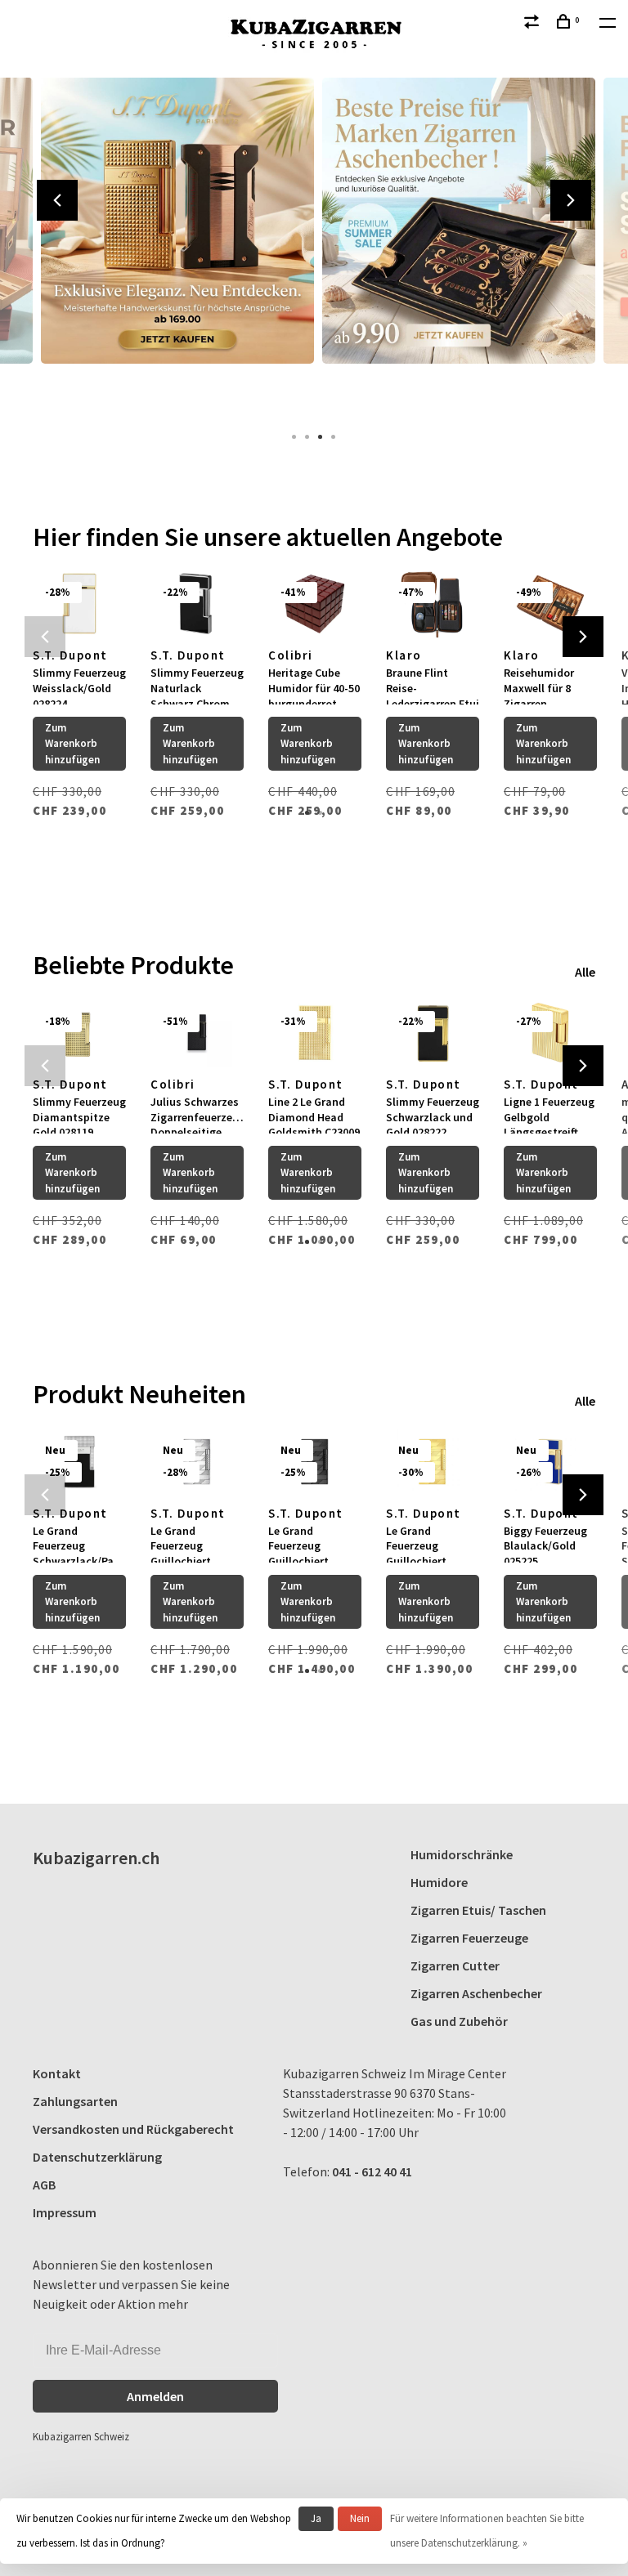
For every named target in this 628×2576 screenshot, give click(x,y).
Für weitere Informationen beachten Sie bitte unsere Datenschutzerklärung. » (487, 2531)
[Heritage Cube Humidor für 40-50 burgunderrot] (315, 604)
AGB (44, 2185)
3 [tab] (321, 436)
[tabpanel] (173, 245)
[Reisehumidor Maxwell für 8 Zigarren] (550, 604)
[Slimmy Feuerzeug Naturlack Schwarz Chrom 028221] (197, 604)
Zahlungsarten (75, 2101)
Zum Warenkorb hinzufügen (72, 744)
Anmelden (155, 2396)
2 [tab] (307, 436)
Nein (360, 2518)
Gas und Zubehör (459, 2021)
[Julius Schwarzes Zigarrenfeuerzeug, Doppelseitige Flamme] (197, 1033)
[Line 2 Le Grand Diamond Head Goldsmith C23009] (315, 1033)
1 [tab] (294, 436)
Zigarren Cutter (455, 1966)
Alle (585, 972)
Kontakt (57, 2073)
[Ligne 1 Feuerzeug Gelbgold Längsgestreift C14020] (550, 1033)
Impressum (65, 2212)
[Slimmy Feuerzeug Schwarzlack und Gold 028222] (433, 1033)
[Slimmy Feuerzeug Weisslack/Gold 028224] (79, 604)
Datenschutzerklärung (97, 2157)
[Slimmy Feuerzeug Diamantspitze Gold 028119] (79, 1033)
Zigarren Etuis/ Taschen (478, 1910)
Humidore (439, 1882)
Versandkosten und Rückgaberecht (133, 2129)
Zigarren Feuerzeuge (469, 1938)
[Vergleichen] (534, 24)
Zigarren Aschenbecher (476, 1993)
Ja (316, 2518)
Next (571, 200)
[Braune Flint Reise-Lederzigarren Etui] (433, 604)
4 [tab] (334, 436)
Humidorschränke (462, 1854)
